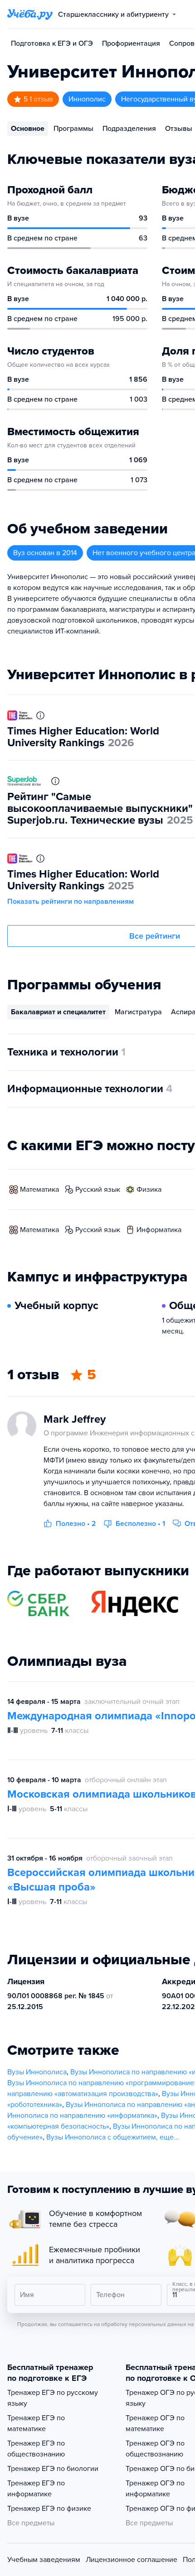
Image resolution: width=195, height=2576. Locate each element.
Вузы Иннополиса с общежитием (101, 2137)
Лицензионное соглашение (132, 2560)
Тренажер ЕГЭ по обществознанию (36, 2449)
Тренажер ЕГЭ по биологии (53, 2469)
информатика (159, 1230)
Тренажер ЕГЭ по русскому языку (53, 2398)
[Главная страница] (30, 14)
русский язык (98, 1190)
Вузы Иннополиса (37, 2072)
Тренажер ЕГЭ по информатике (36, 2489)
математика (39, 1190)
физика (149, 1190)
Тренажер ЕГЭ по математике (36, 2423)
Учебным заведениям (44, 2560)
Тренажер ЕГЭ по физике (49, 2509)
